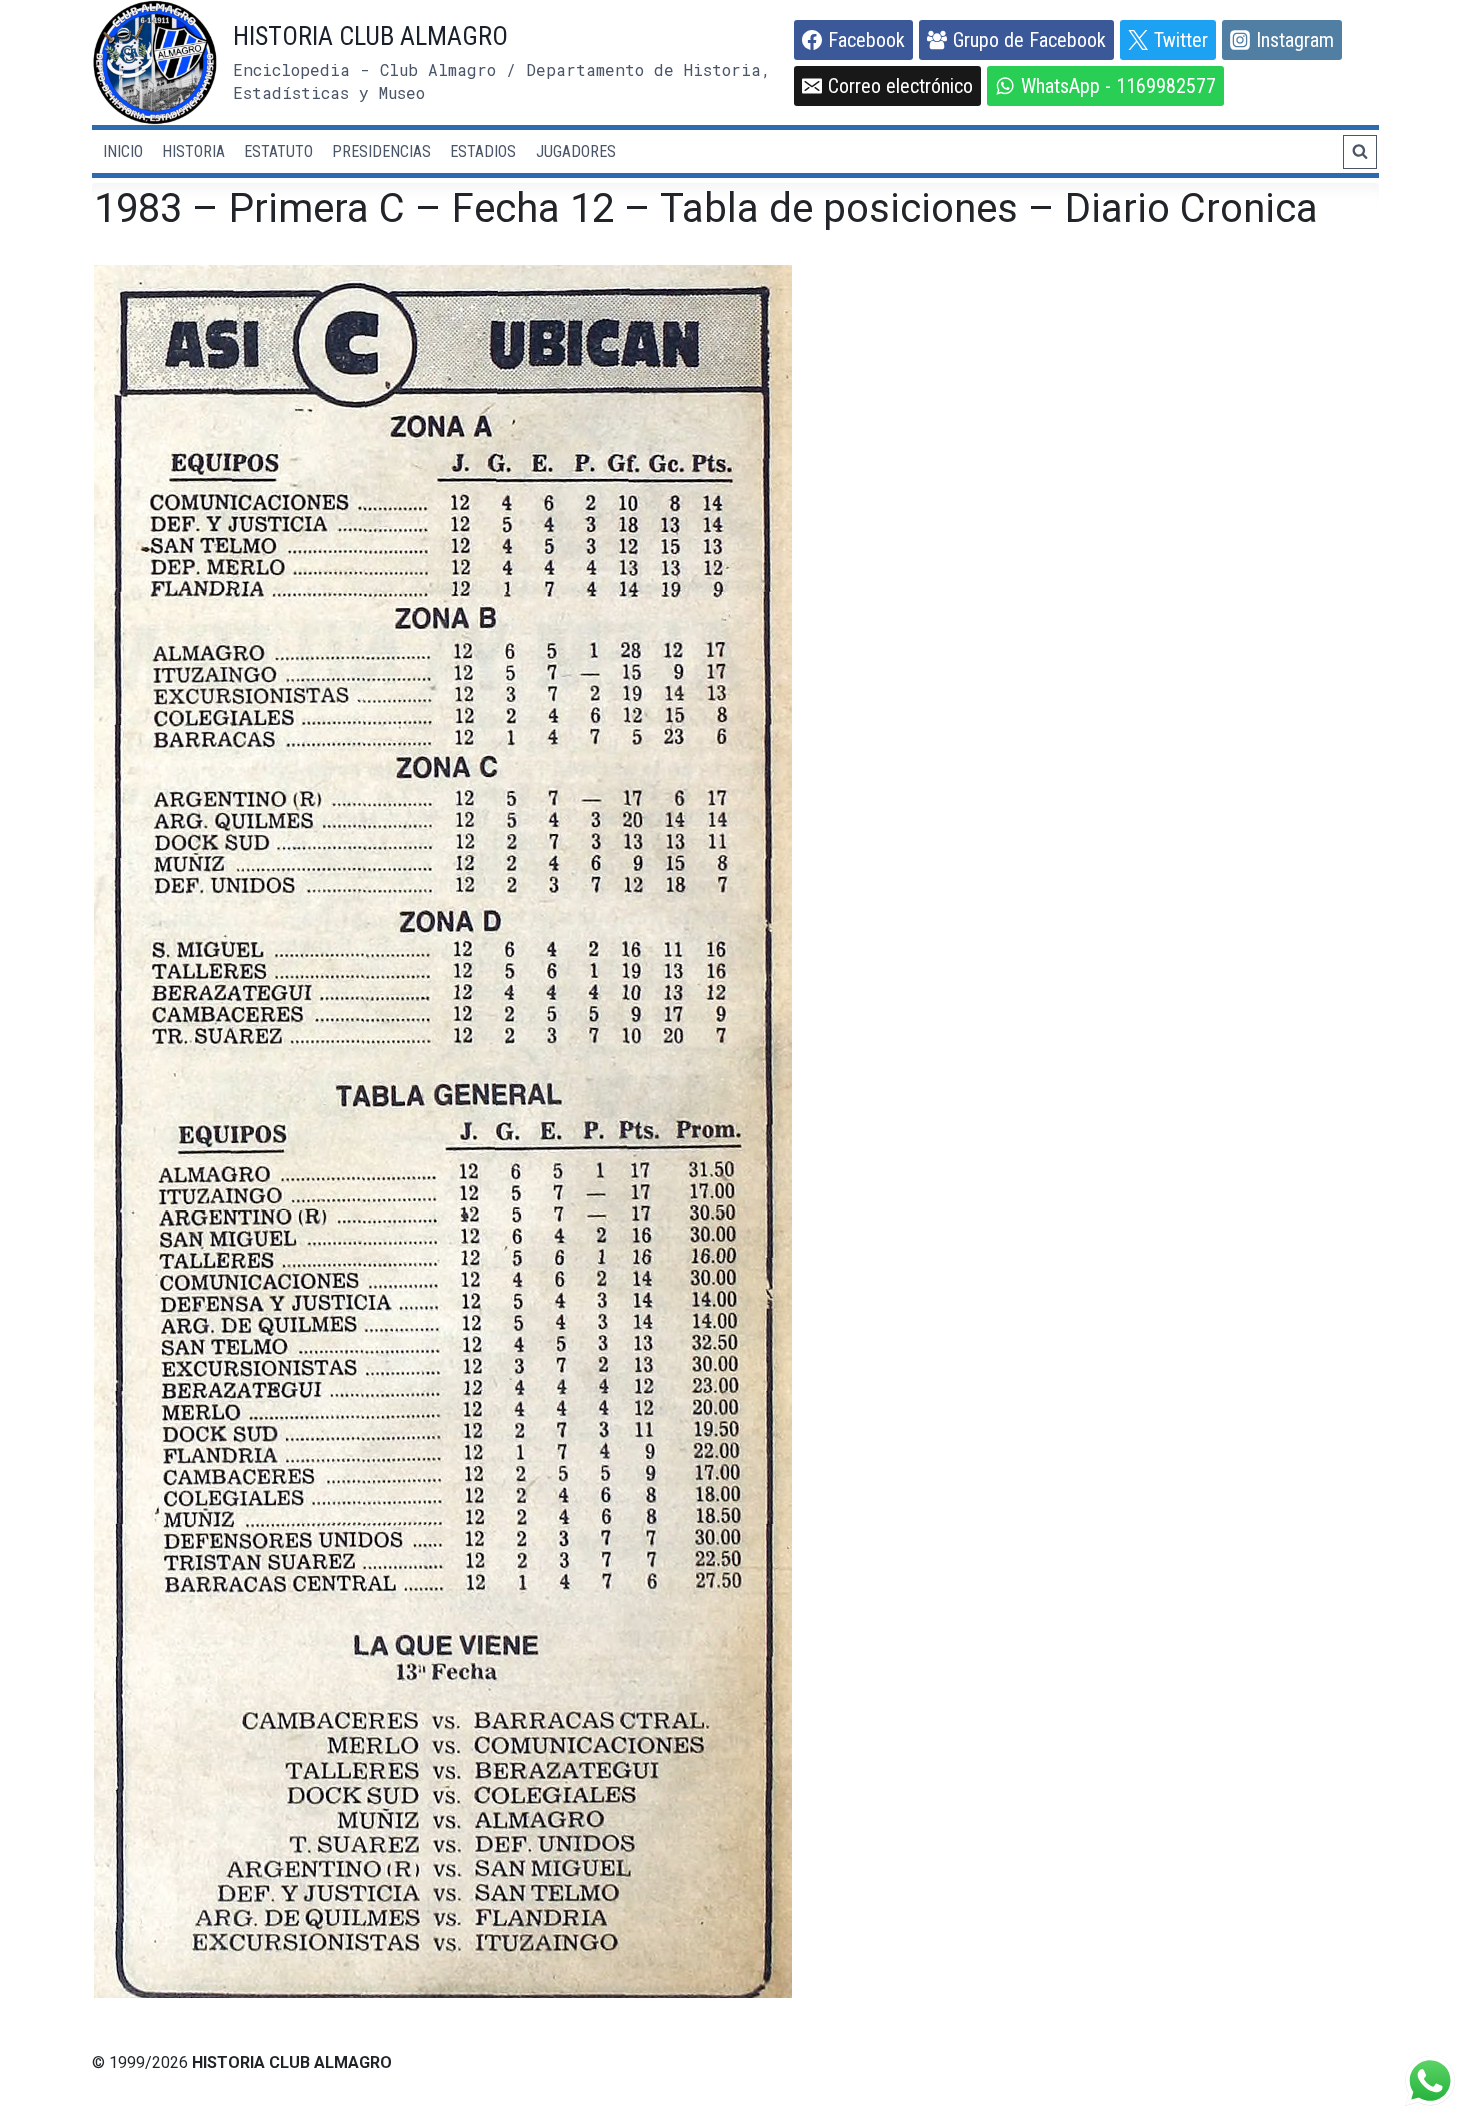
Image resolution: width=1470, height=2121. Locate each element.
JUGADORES (576, 151)
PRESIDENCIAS (381, 151)
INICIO (123, 151)
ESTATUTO (278, 151)
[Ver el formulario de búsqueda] (1360, 152)
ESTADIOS (483, 151)
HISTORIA (193, 151)
